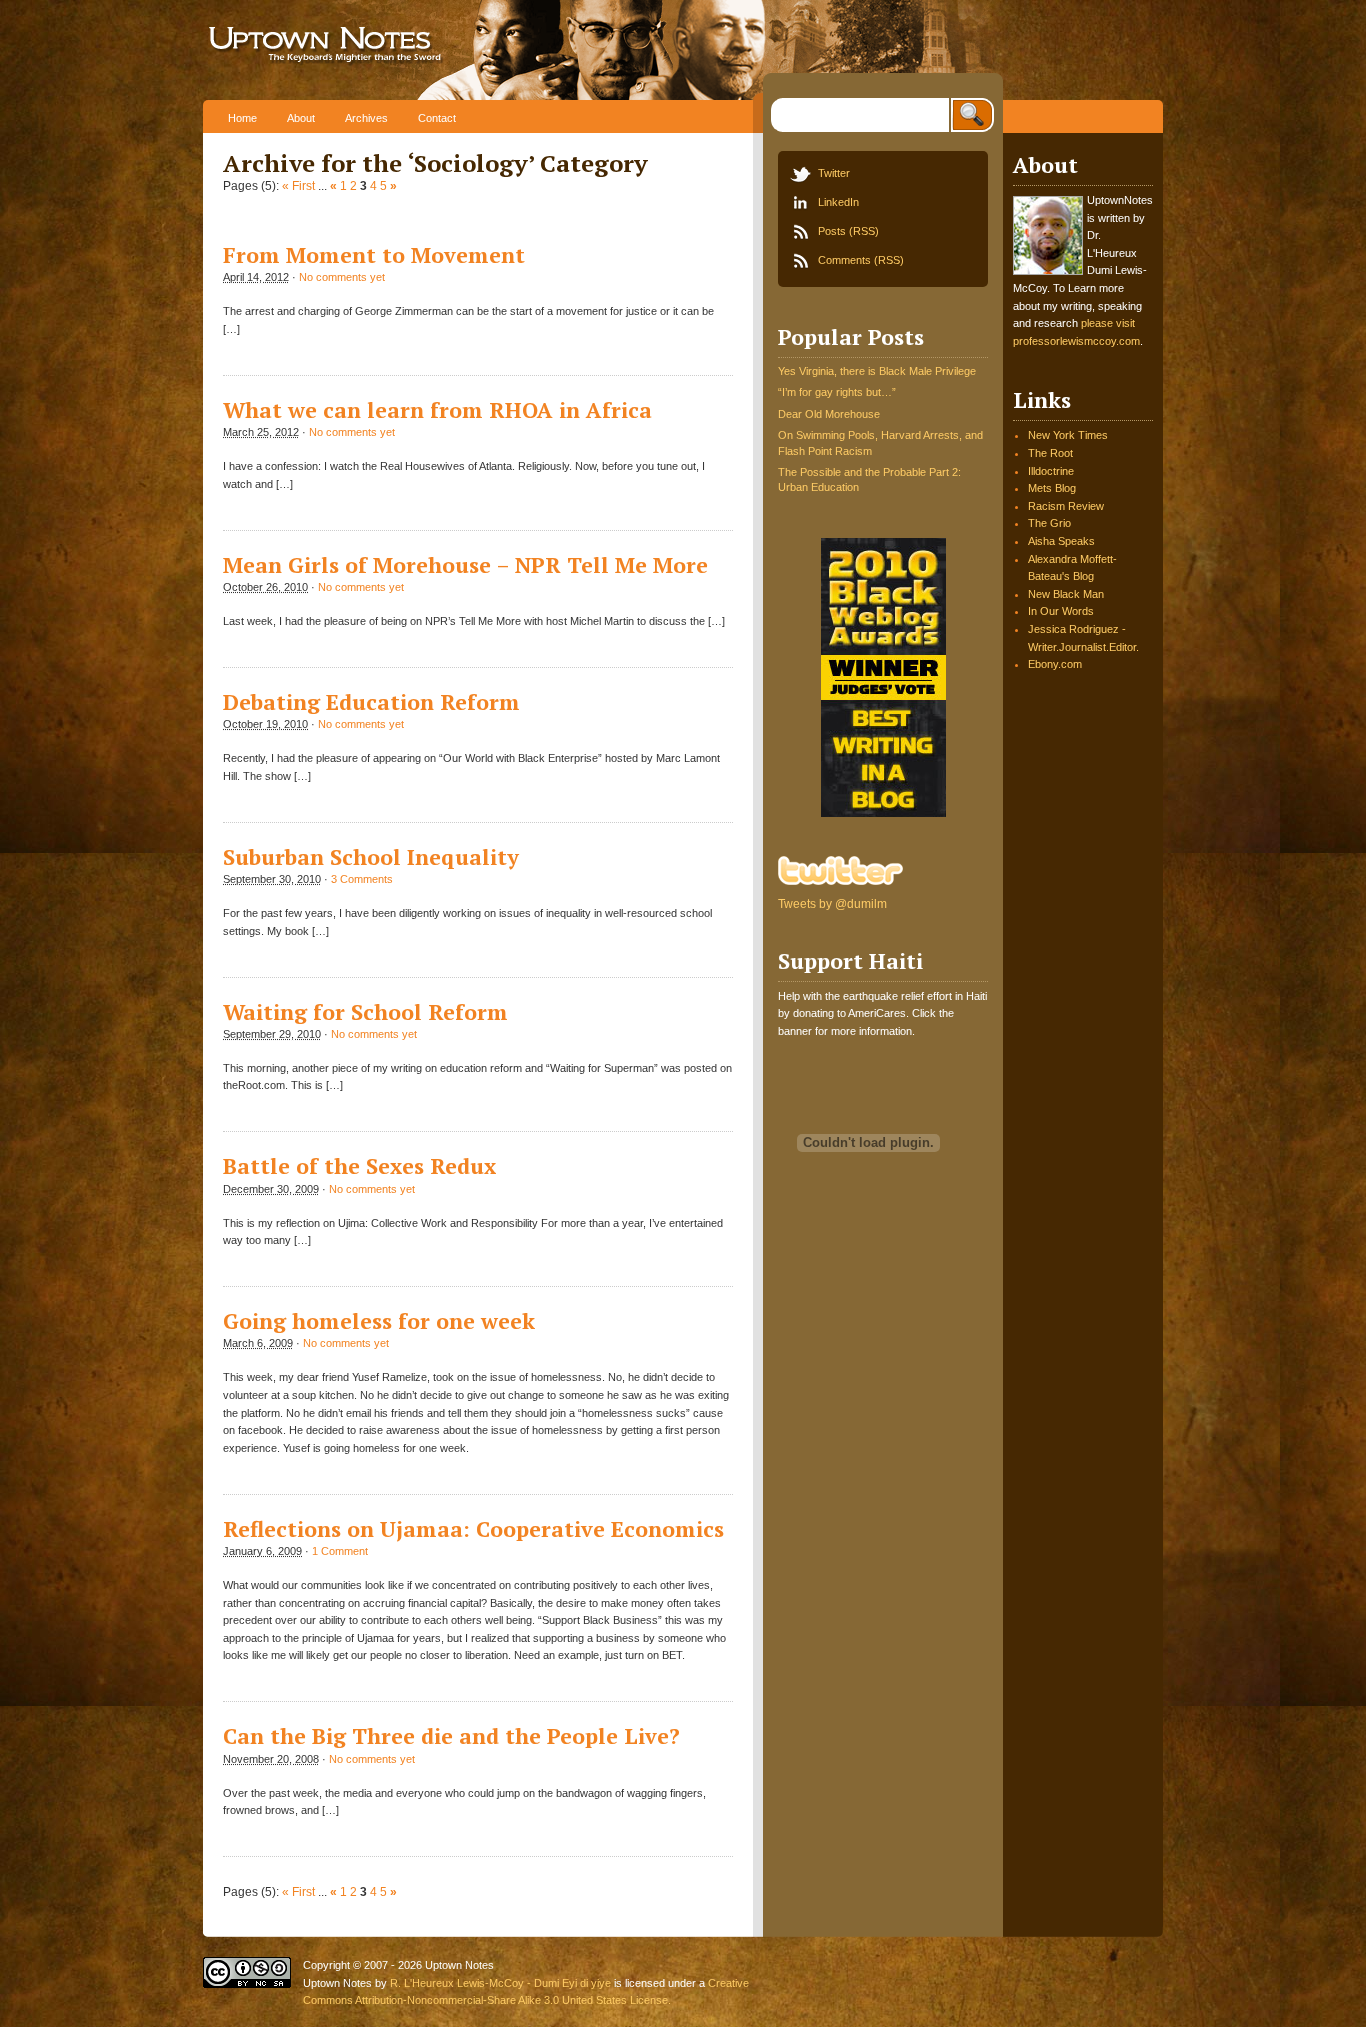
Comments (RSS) (861, 260)
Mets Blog (1052, 488)
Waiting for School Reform (365, 1012)
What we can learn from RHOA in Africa (437, 410)
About (301, 118)
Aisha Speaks (1061, 541)
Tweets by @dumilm (832, 904)
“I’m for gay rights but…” (837, 392)
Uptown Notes (390, 50)
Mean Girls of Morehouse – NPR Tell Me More (465, 565)
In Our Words (1061, 611)
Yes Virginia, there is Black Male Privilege (877, 371)
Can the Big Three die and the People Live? (451, 1736)
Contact (437, 118)
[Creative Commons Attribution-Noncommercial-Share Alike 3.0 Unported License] (247, 1984)
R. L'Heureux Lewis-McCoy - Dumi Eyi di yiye (500, 1983)
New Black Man (1066, 594)
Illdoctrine (1051, 471)
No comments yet (342, 277)
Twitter (834, 173)
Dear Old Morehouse (829, 414)
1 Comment (340, 1551)
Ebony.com (1055, 664)
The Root (1050, 453)
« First (298, 186)
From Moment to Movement (374, 255)
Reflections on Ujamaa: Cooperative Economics (473, 1529)
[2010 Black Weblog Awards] (883, 813)
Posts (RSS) (848, 231)
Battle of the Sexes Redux (359, 1166)
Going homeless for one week (379, 1321)
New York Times (1068, 435)
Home (242, 118)
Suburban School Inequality (370, 857)
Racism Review (1066, 506)
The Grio (1049, 523)
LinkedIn (838, 202)
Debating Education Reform (371, 702)
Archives (366, 118)
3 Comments (362, 879)
